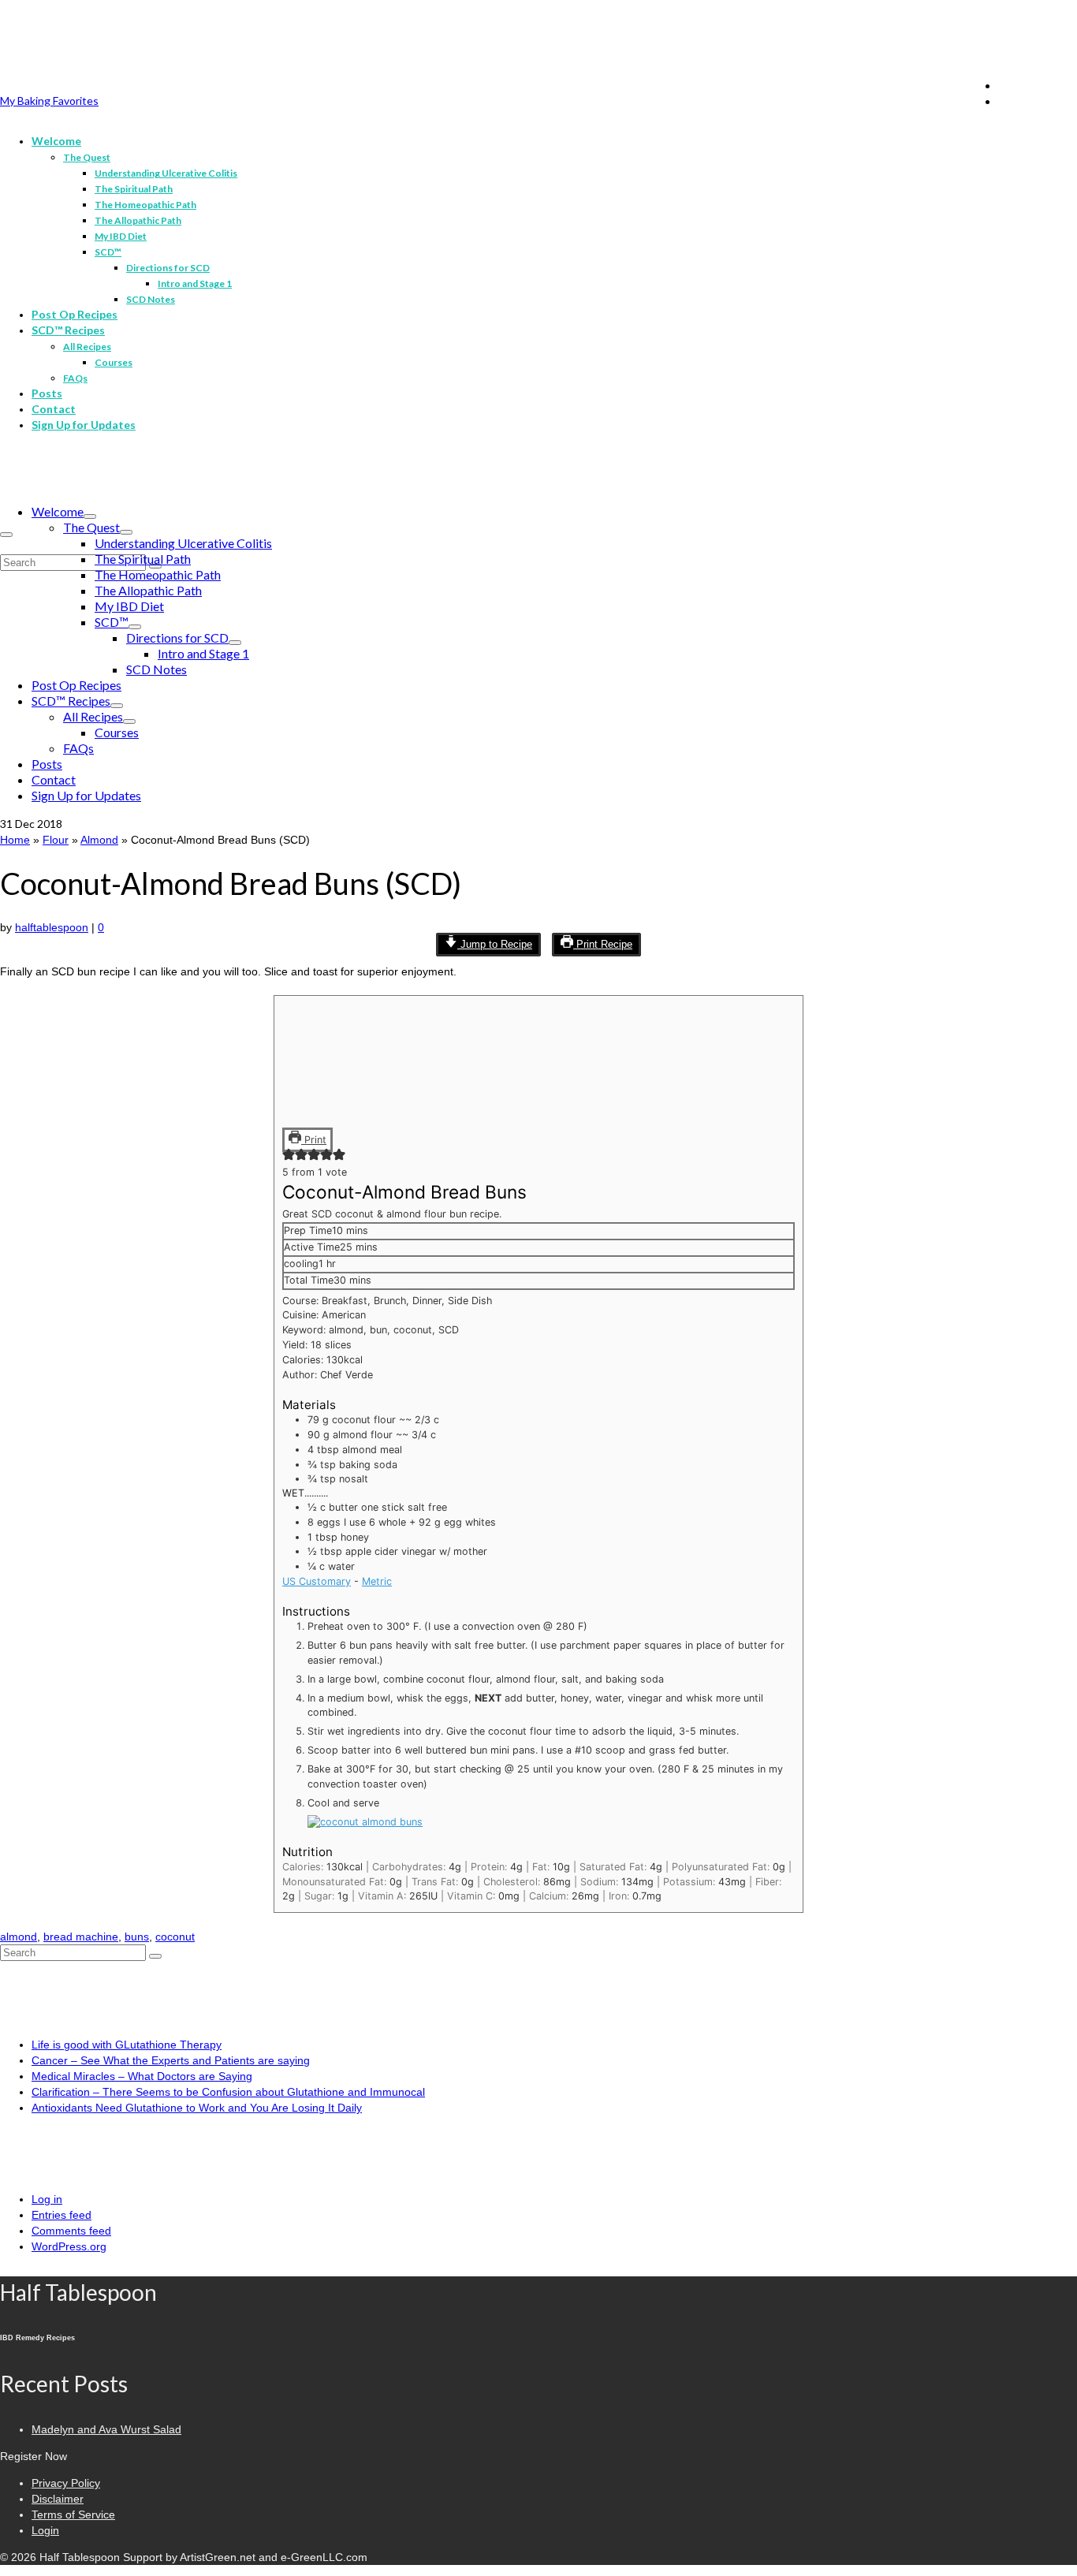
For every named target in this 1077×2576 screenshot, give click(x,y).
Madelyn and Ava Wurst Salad (106, 2429)
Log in (47, 2199)
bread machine (81, 1937)
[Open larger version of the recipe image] (341, 1118)
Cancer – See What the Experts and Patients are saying (171, 2060)
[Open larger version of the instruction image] (365, 1822)
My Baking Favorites (49, 101)
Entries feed (61, 2215)
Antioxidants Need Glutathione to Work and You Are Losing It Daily (197, 2108)
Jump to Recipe (495, 945)
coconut (175, 1937)
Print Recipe (603, 945)
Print (314, 1140)
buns (137, 1937)
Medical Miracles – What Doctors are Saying (142, 2076)
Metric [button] (377, 1581)
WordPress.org (69, 2246)
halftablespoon (52, 927)
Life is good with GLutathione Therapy (127, 2045)
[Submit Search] (155, 1956)
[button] (289, 1157)
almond (19, 1937)
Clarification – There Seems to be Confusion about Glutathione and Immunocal (228, 2092)
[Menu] (6, 535)
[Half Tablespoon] (538, 45)
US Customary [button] (317, 1581)
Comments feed (71, 2231)
